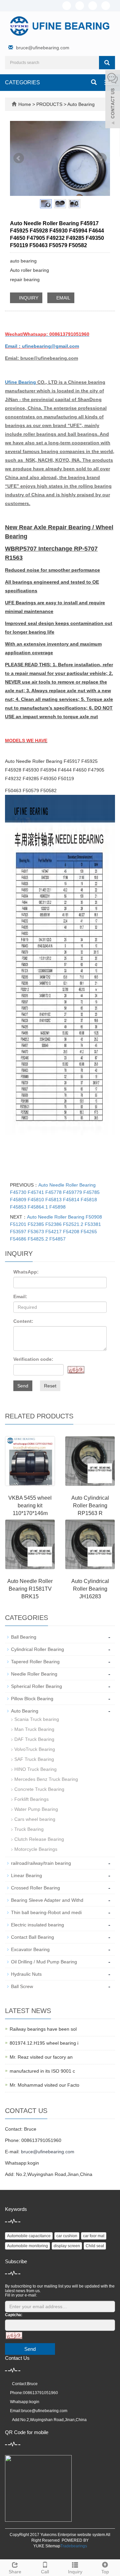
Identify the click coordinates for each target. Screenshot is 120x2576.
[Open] (113, 100)
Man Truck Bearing (34, 1729)
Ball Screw (22, 1986)
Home (25, 104)
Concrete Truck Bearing (39, 1789)
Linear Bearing (26, 1875)
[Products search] (107, 63)
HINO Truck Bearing (35, 1769)
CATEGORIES (22, 82)
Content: (23, 1321)
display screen (67, 2246)
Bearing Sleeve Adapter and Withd (47, 1900)
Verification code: (33, 1359)
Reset (50, 1386)
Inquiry (75, 2572)
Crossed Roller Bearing (35, 1888)
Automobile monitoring (27, 2246)
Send (23, 1386)
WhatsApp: (26, 1272)
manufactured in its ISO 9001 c (42, 2071)
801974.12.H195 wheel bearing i (44, 2043)
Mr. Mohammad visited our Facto (44, 2085)
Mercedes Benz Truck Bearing (46, 1779)
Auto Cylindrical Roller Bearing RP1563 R (90, 1506)
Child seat (95, 2246)
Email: (20, 1296)
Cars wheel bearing (35, 1819)
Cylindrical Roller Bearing (37, 1649)
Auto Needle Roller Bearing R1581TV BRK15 (30, 1589)
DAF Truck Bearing (34, 1739)
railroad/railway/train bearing (41, 1863)
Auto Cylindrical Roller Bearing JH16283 (90, 1589)
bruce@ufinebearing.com (43, 48)
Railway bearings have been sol (43, 2029)
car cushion (67, 2236)
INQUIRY (28, 298)
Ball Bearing (24, 1637)
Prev (19, 158)
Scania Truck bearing (37, 1719)
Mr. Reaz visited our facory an (41, 2057)
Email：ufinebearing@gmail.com (42, 346)
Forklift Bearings (31, 1799)
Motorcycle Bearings (36, 1849)
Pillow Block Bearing (32, 1699)
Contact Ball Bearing (32, 1937)
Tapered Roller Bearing (35, 1662)
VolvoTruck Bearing (35, 1749)
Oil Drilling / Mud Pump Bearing (44, 1962)
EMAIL (63, 298)
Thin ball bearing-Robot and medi (46, 1912)
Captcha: (14, 2315)
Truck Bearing (29, 1829)
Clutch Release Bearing (39, 1839)
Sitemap (53, 2546)
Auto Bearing (80, 104)
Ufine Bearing (20, 382)
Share (15, 2572)
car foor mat (94, 2236)
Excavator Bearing (30, 1949)
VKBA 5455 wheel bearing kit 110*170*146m (30, 1506)
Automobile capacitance (29, 2236)
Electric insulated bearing (37, 1925)
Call (45, 2572)
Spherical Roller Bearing (36, 1686)
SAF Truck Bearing (34, 1759)
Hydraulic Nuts (26, 1974)
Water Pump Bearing (36, 1809)
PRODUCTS (50, 104)
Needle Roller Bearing (34, 1674)
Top (105, 2572)
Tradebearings (74, 2546)
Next (101, 158)
